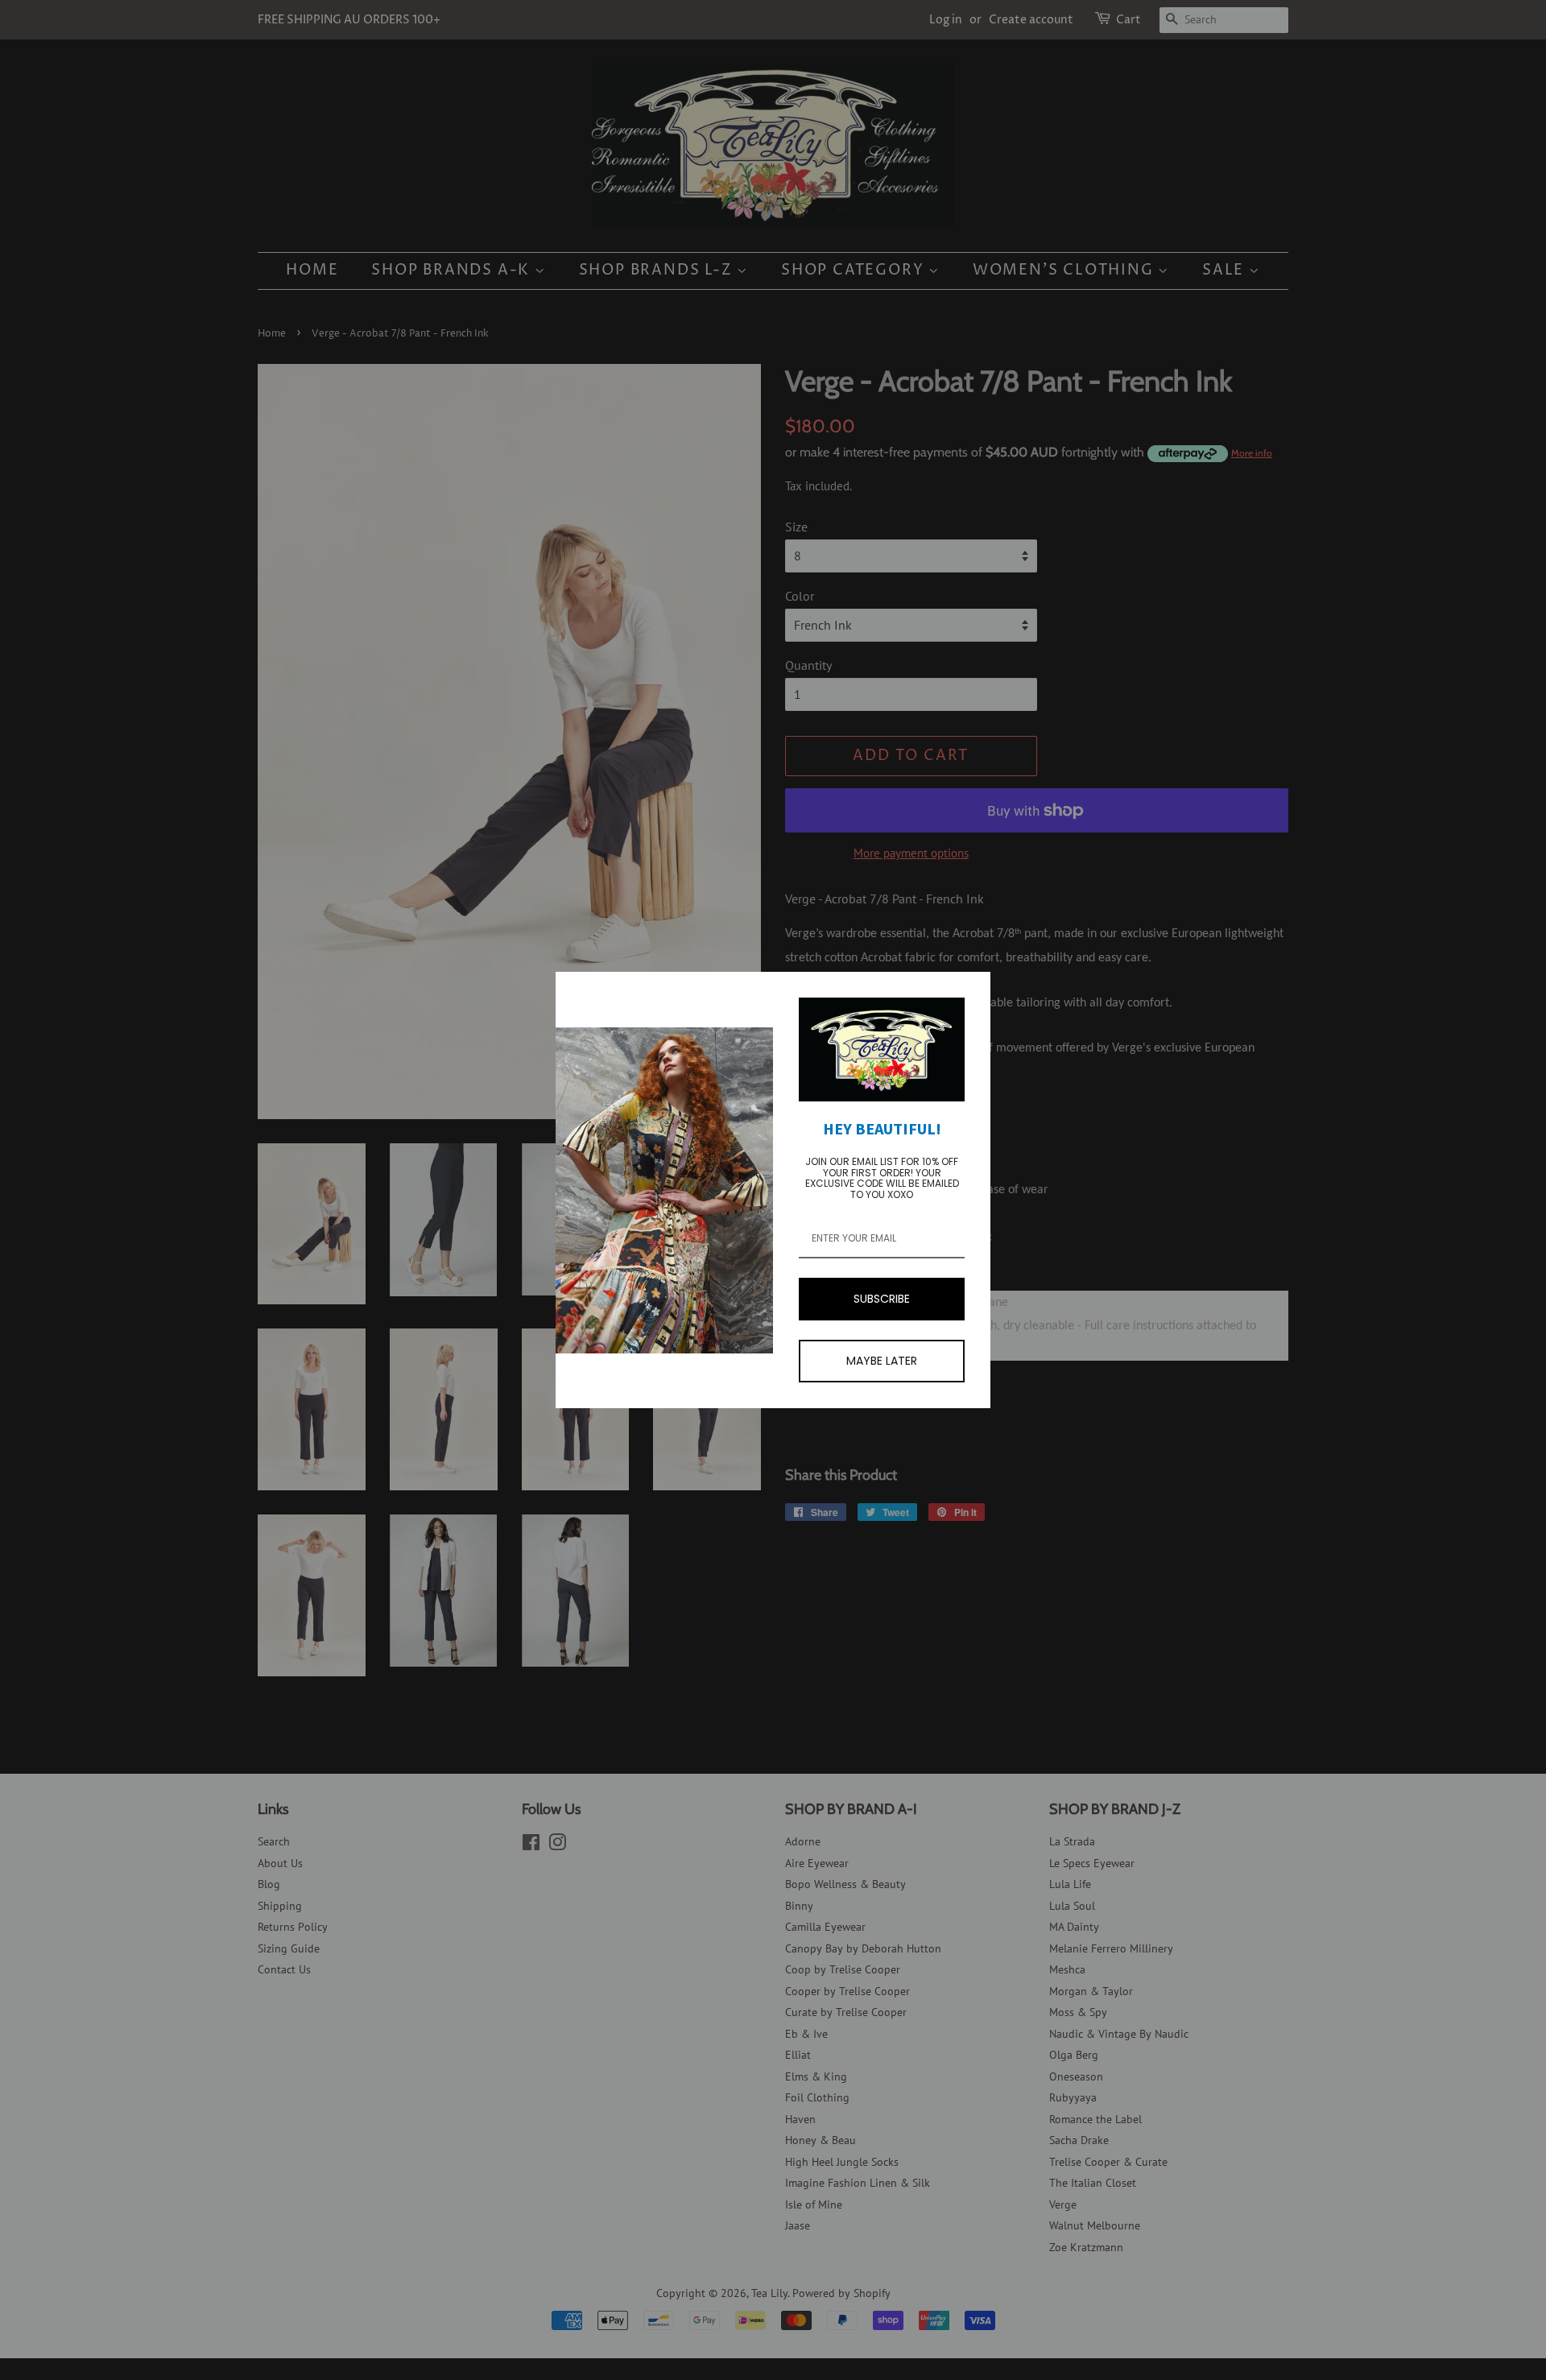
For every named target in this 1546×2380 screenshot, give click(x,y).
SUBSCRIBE (882, 1299)
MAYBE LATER (882, 1361)
